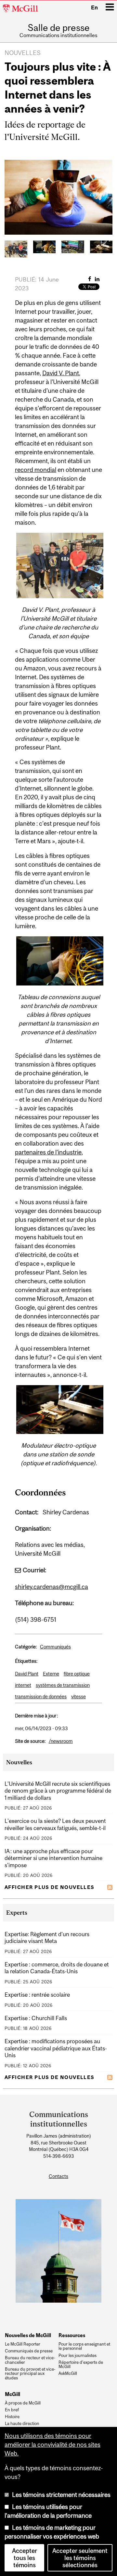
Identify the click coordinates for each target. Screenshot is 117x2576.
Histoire (12, 2417)
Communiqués (55, 1647)
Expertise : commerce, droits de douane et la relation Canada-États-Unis (57, 1968)
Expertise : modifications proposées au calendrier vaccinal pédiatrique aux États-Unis (56, 2048)
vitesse (78, 1696)
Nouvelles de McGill (28, 2335)
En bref (12, 2410)
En (94, 7)
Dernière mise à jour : (36, 1716)
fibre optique (77, 1674)
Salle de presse (59, 28)
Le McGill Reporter (23, 2344)
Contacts (58, 2176)
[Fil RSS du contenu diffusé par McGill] (110, 1887)
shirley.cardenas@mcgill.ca (52, 1587)
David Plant (27, 1674)
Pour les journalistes (78, 2356)
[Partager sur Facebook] (90, 279)
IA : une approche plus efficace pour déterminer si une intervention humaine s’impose (53, 1858)
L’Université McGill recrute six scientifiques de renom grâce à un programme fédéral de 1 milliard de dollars (58, 1791)
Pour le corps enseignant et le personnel (84, 2347)
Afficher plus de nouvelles (50, 1887)
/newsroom (61, 1741)
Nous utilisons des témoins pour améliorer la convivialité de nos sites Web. (52, 2445)
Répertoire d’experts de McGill (81, 2365)
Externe (51, 1674)
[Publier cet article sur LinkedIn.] (97, 279)
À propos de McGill (23, 2403)
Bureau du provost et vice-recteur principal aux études (30, 2374)
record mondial (36, 470)
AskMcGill (68, 2374)
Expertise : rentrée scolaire (37, 1995)
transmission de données (41, 1696)
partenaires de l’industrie (48, 1152)
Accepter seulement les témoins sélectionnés (80, 2558)
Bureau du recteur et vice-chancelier (30, 2360)
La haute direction (22, 2424)
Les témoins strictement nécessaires (61, 2495)
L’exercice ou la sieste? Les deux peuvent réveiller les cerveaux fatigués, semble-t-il (55, 1824)
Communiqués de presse (29, 2351)
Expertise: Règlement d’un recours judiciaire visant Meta (47, 1938)
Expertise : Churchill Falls (36, 2018)
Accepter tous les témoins (25, 2558)
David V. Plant (61, 373)
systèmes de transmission (63, 1685)
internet (23, 1685)
